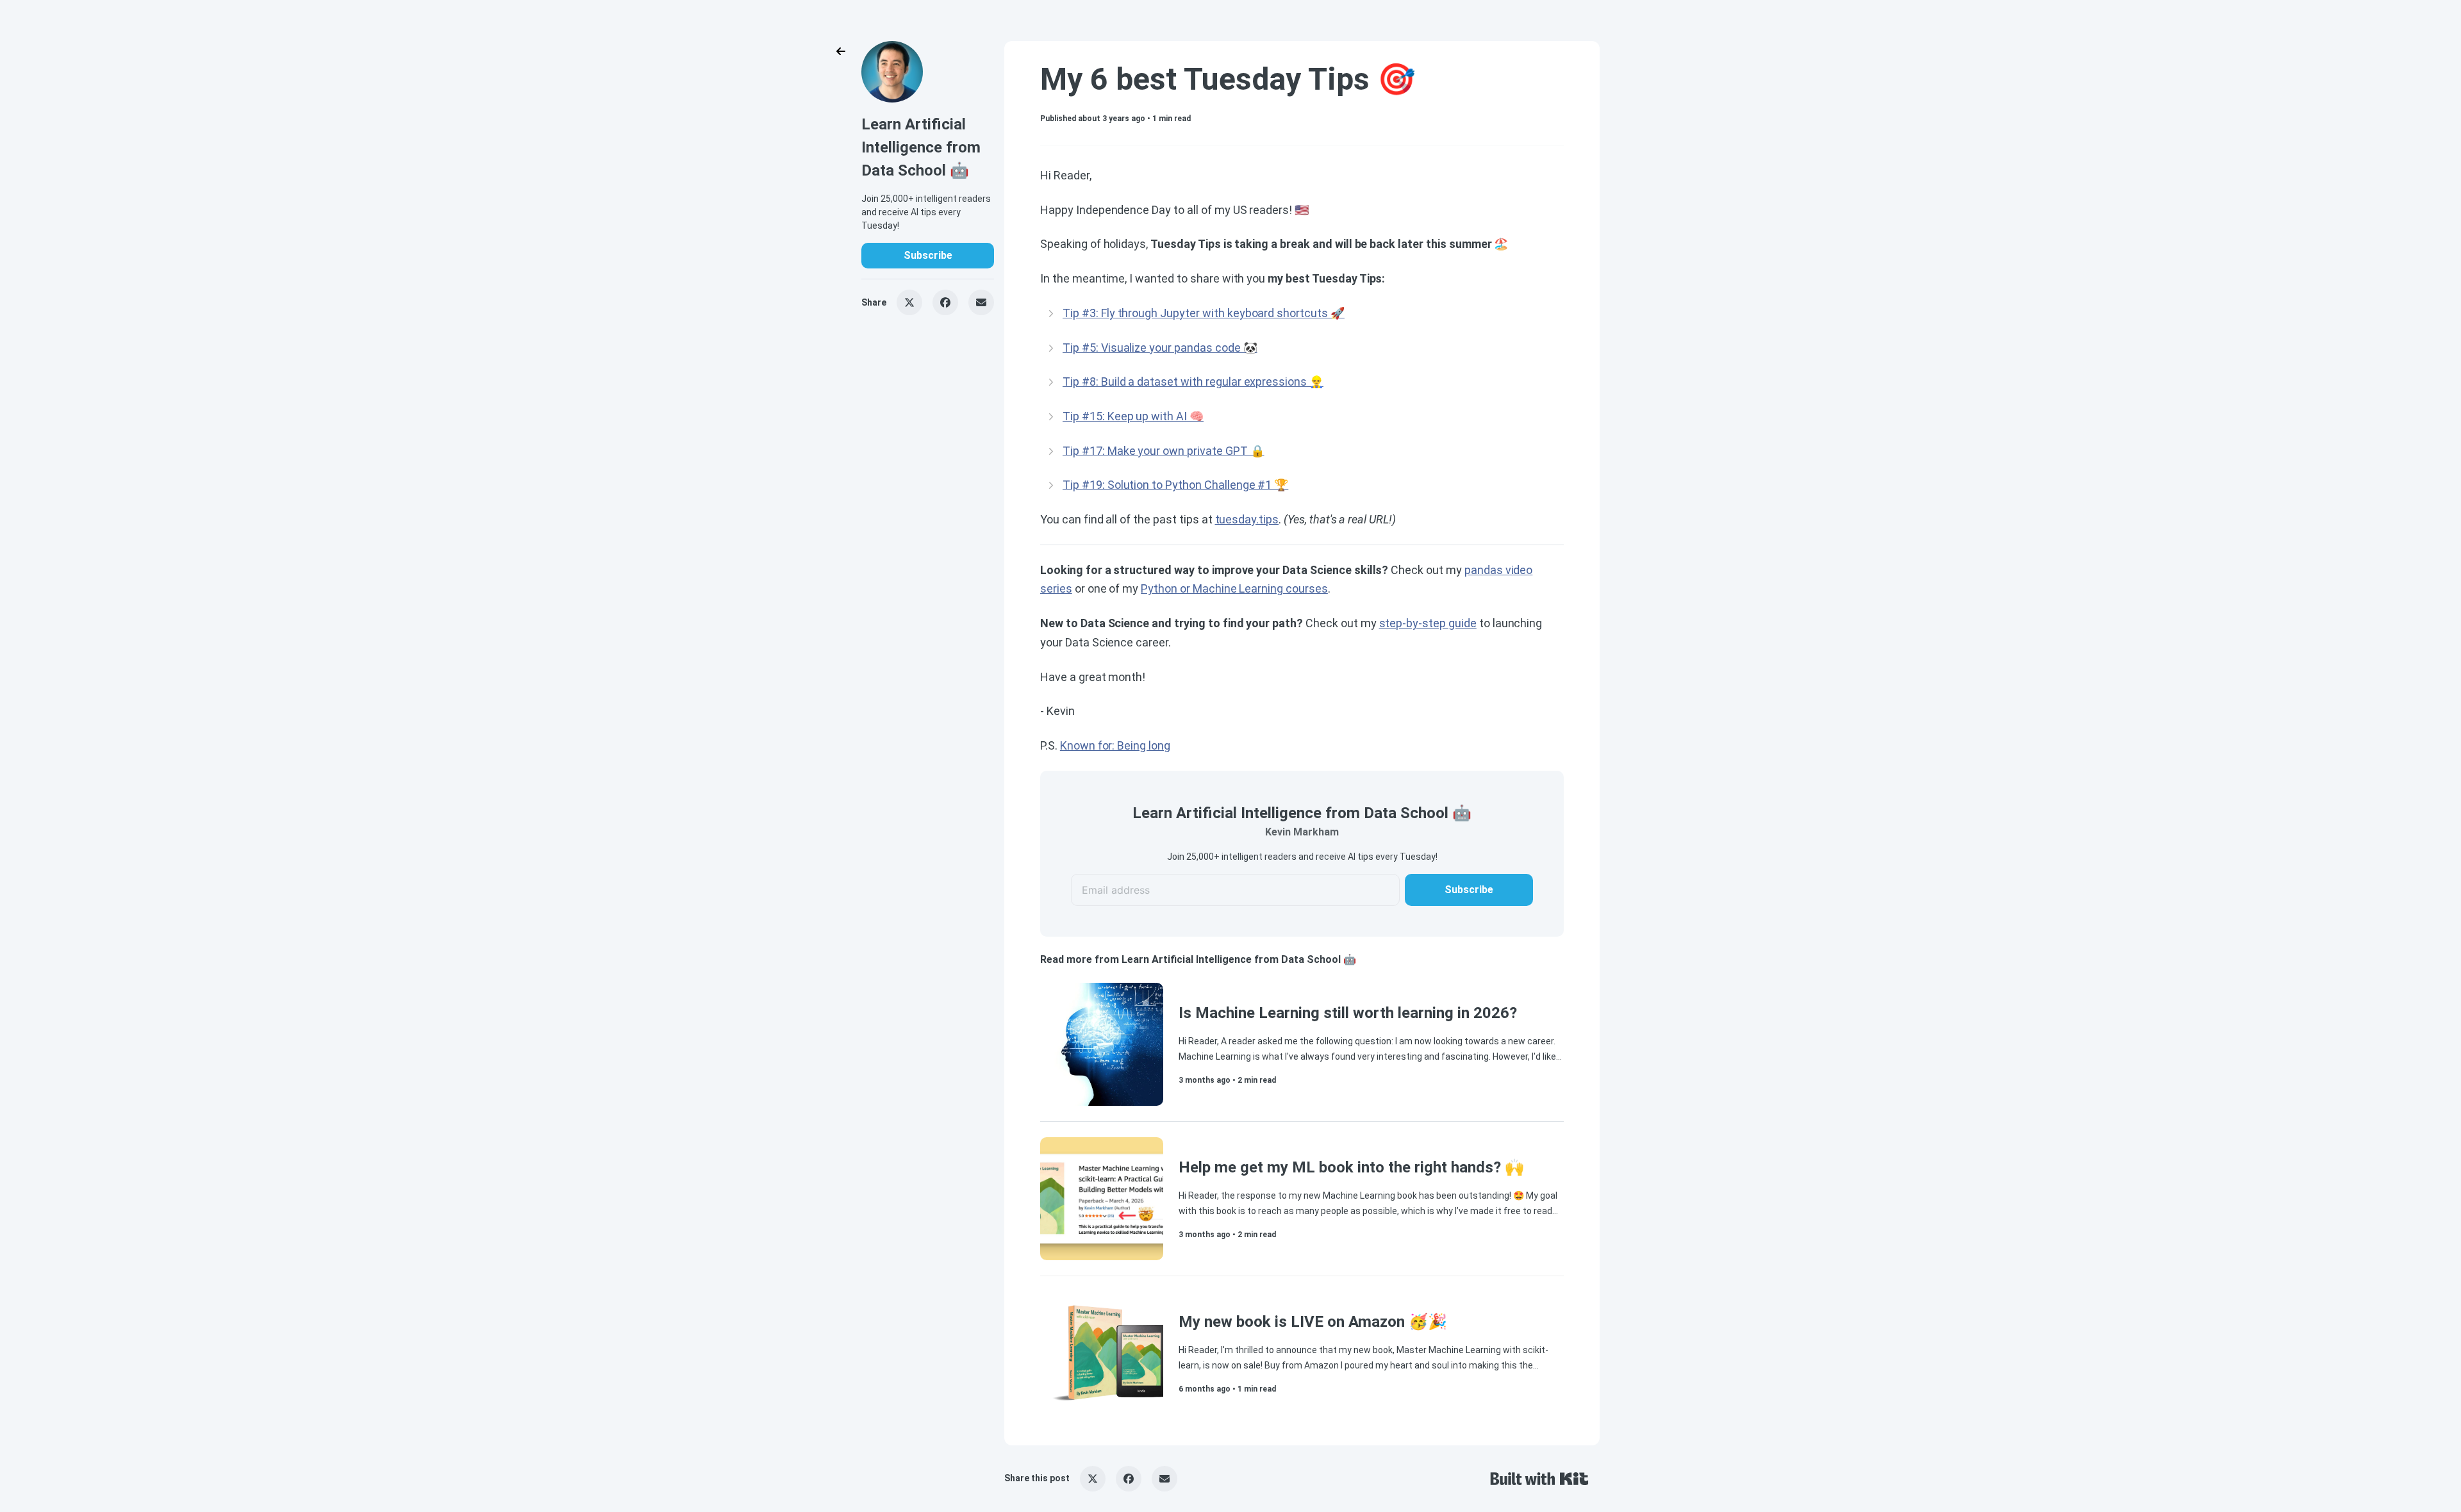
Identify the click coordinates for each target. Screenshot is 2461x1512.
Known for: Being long (1115, 745)
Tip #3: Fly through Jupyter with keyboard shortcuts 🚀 (1204, 313)
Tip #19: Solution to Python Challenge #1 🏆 (1175, 485)
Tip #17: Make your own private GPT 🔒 (1164, 451)
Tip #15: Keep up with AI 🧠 (1133, 416)
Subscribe (928, 255)
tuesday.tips (1247, 519)
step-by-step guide (1428, 623)
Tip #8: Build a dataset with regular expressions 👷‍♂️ (1193, 382)
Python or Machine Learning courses (1234, 588)
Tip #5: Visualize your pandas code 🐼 (1160, 348)
